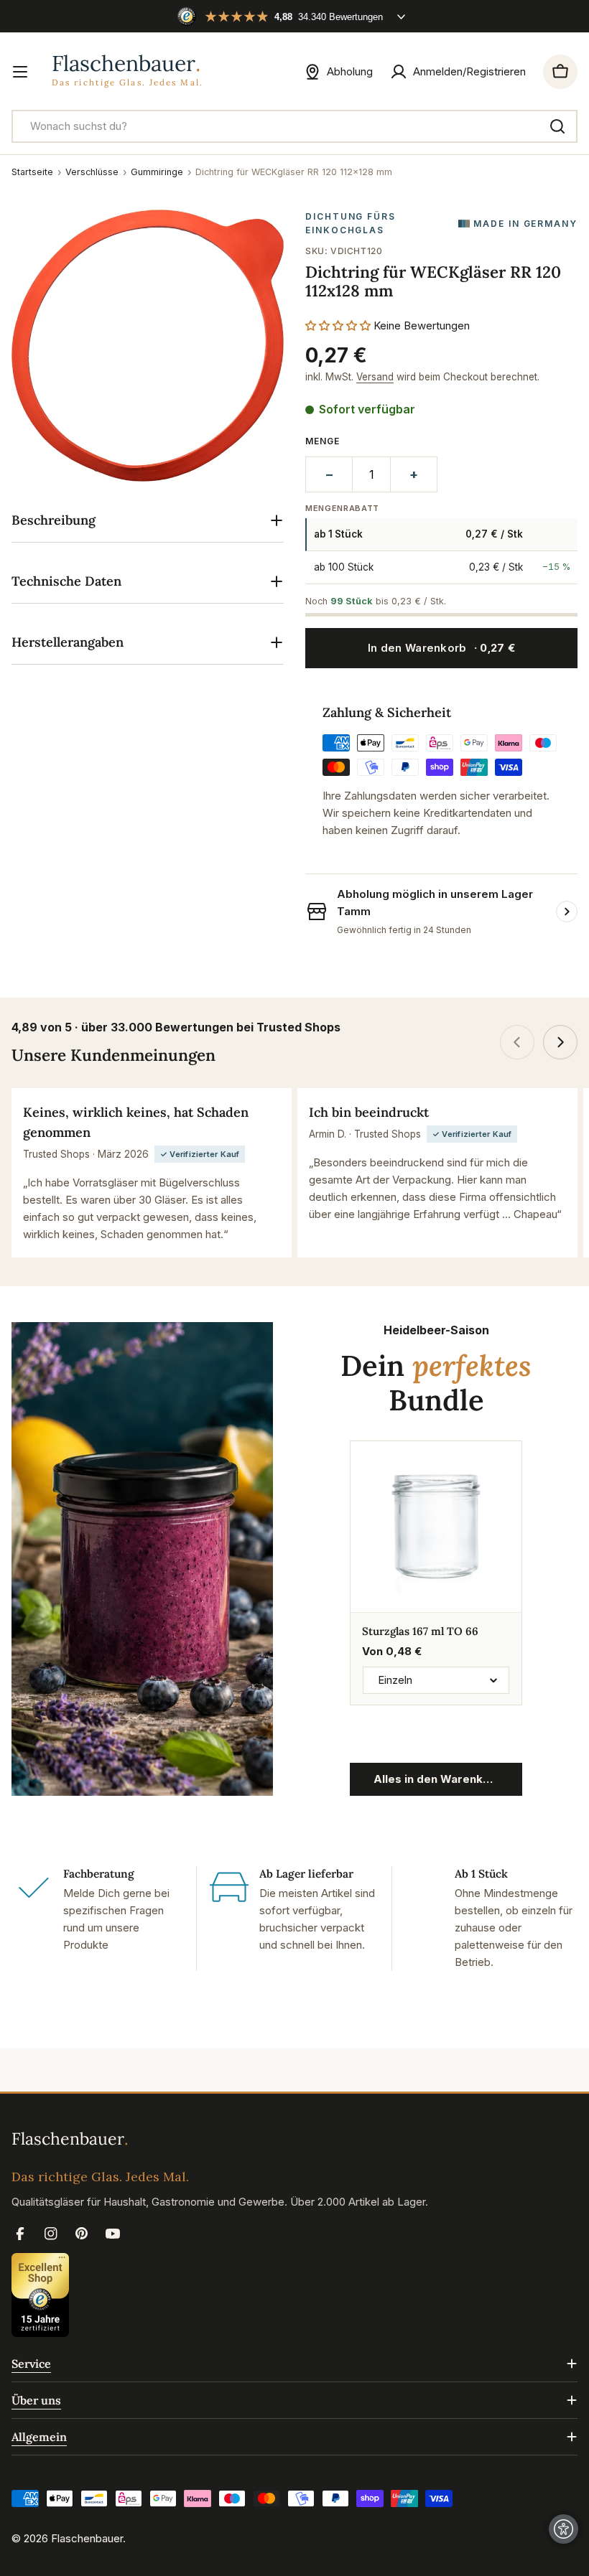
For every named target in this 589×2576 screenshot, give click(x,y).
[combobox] (294, 126)
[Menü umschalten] (20, 72)
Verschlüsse (92, 172)
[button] (339, 325)
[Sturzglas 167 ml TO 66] (436, 1527)
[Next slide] (560, 1042)
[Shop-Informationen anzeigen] (567, 912)
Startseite (32, 172)
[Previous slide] (517, 1042)
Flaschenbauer (87, 2538)
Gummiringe (157, 172)
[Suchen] (557, 126)
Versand (375, 377)
